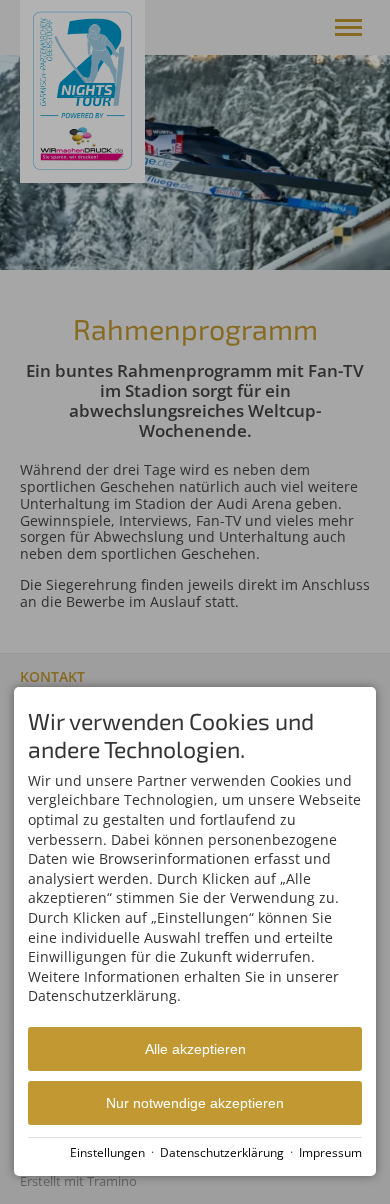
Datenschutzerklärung (222, 1152)
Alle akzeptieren (195, 1049)
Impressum (330, 1152)
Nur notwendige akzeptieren (195, 1103)
